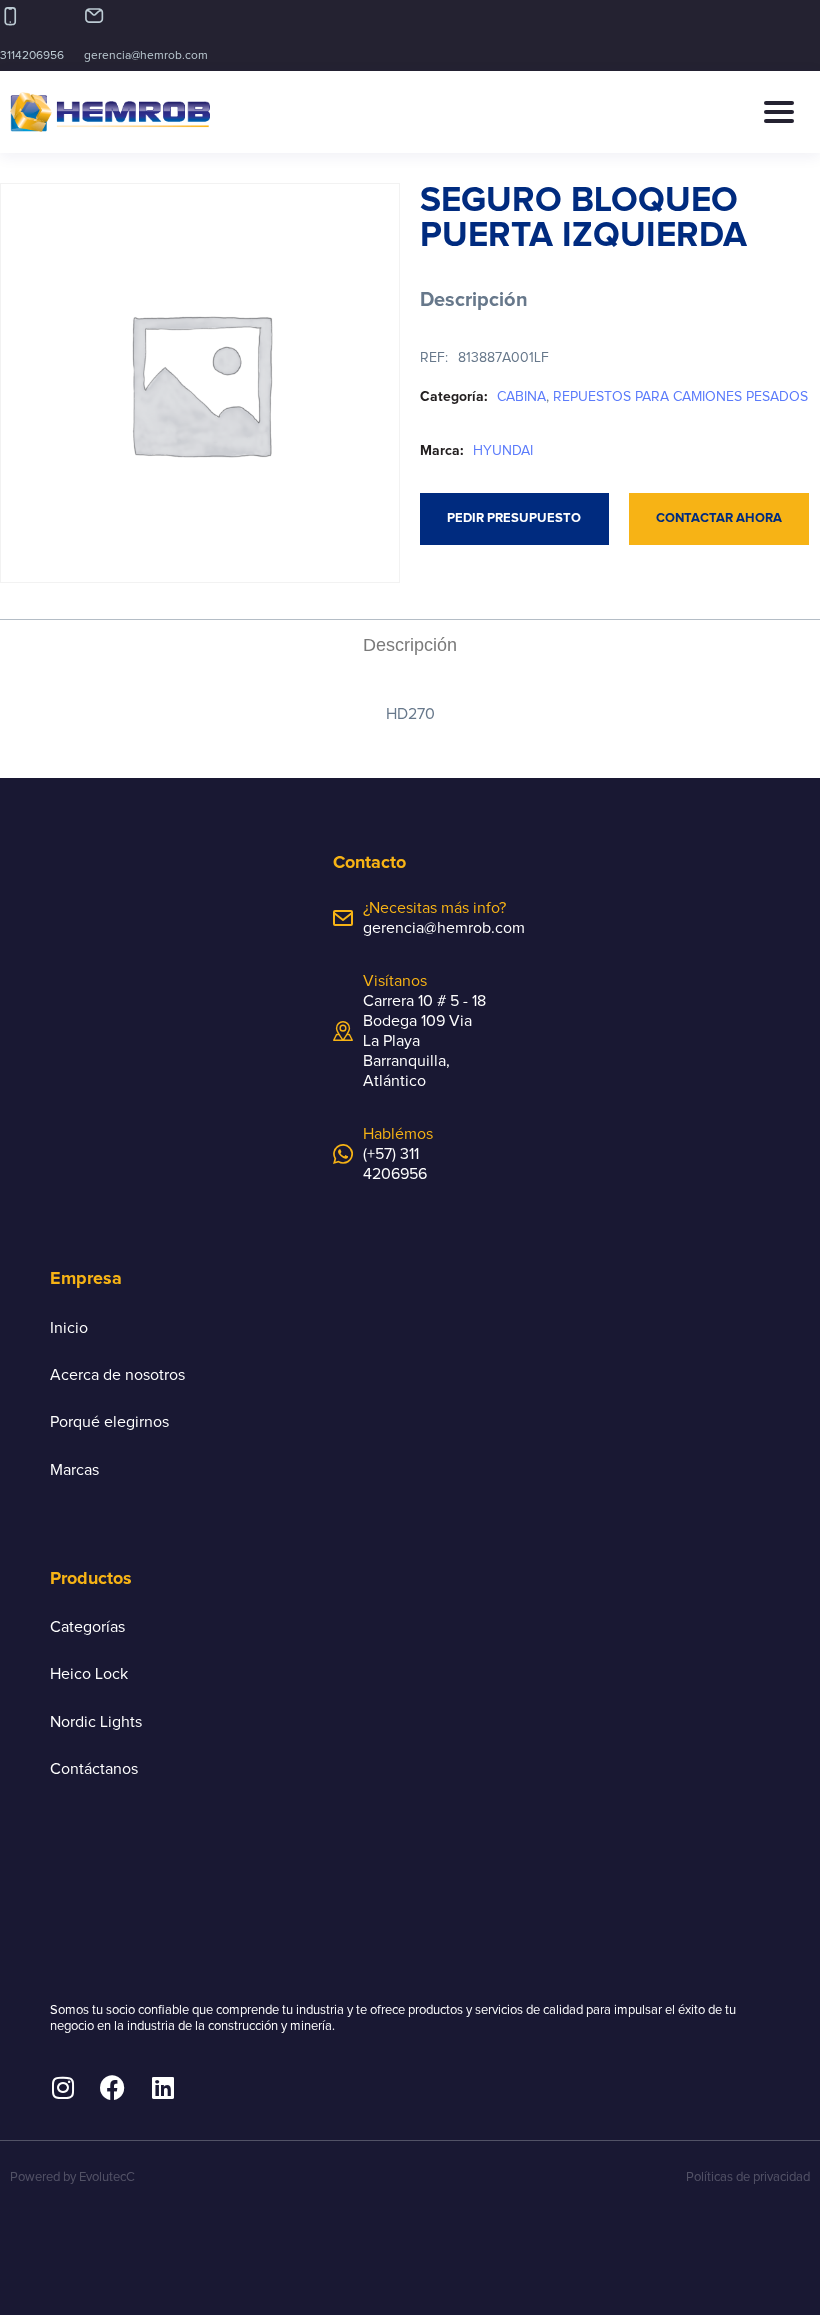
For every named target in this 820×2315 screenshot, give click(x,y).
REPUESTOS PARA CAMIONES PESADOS (680, 397)
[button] (786, 112)
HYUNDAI (503, 451)
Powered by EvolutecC (72, 2177)
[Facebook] (112, 2087)
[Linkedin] (162, 2087)
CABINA (521, 397)
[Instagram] (62, 2087)
